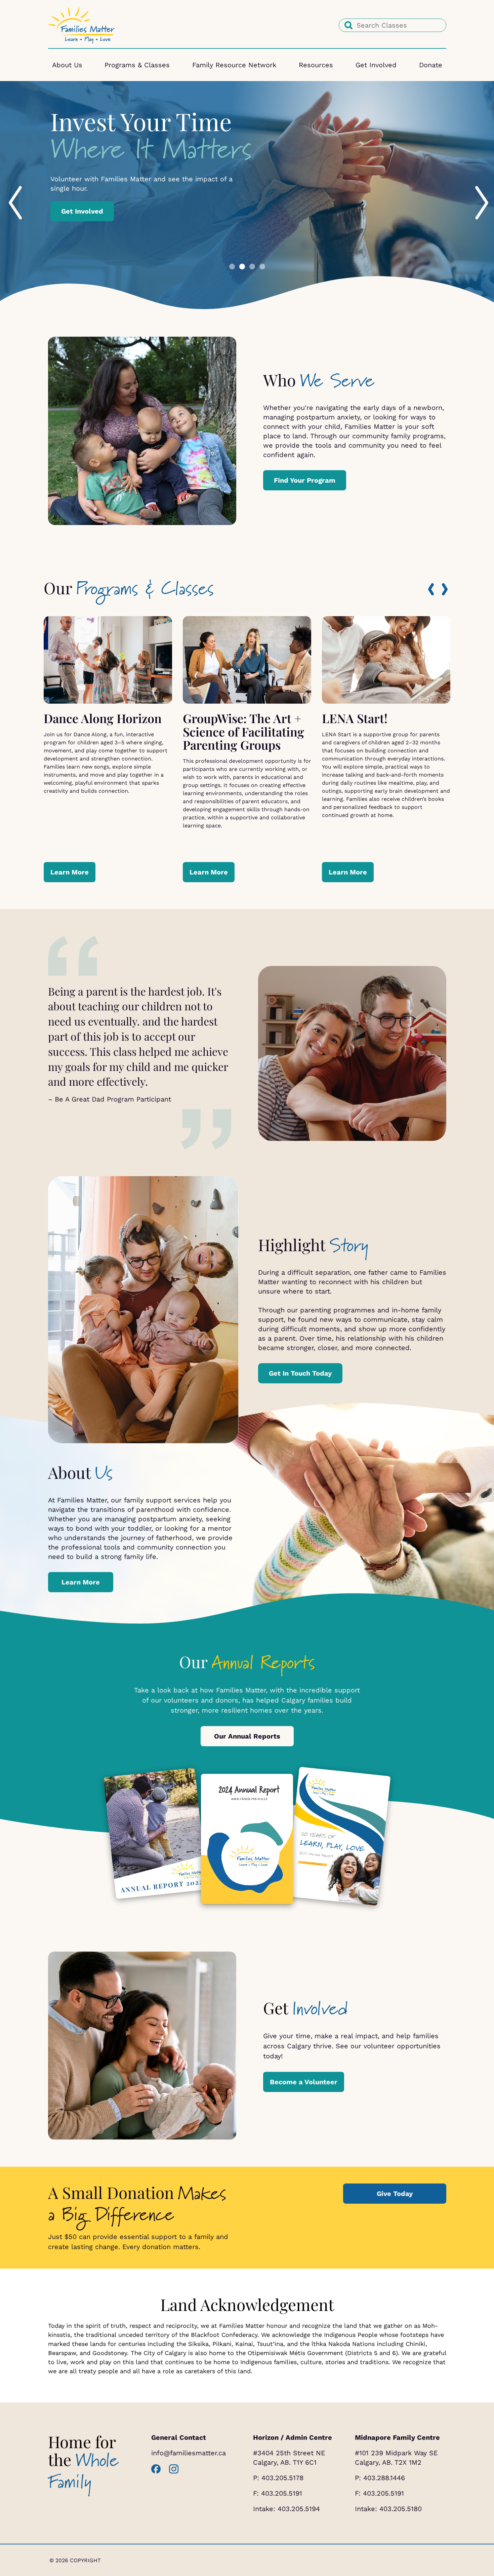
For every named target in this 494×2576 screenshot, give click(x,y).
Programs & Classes (137, 65)
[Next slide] (475, 188)
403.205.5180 (401, 2509)
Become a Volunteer (304, 2082)
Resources (316, 65)
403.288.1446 (384, 2478)
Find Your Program (305, 480)
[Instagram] (174, 2469)
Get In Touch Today (300, 1373)
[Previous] (431, 589)
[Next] (445, 589)
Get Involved (376, 65)
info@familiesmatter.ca (189, 2453)
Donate (431, 65)
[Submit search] (348, 25)
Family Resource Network (234, 65)
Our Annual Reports (247, 1736)
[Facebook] (156, 2469)
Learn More (80, 243)
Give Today (395, 2194)
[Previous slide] (9, 188)
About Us (67, 65)
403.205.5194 (299, 2509)
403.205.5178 (282, 2478)
